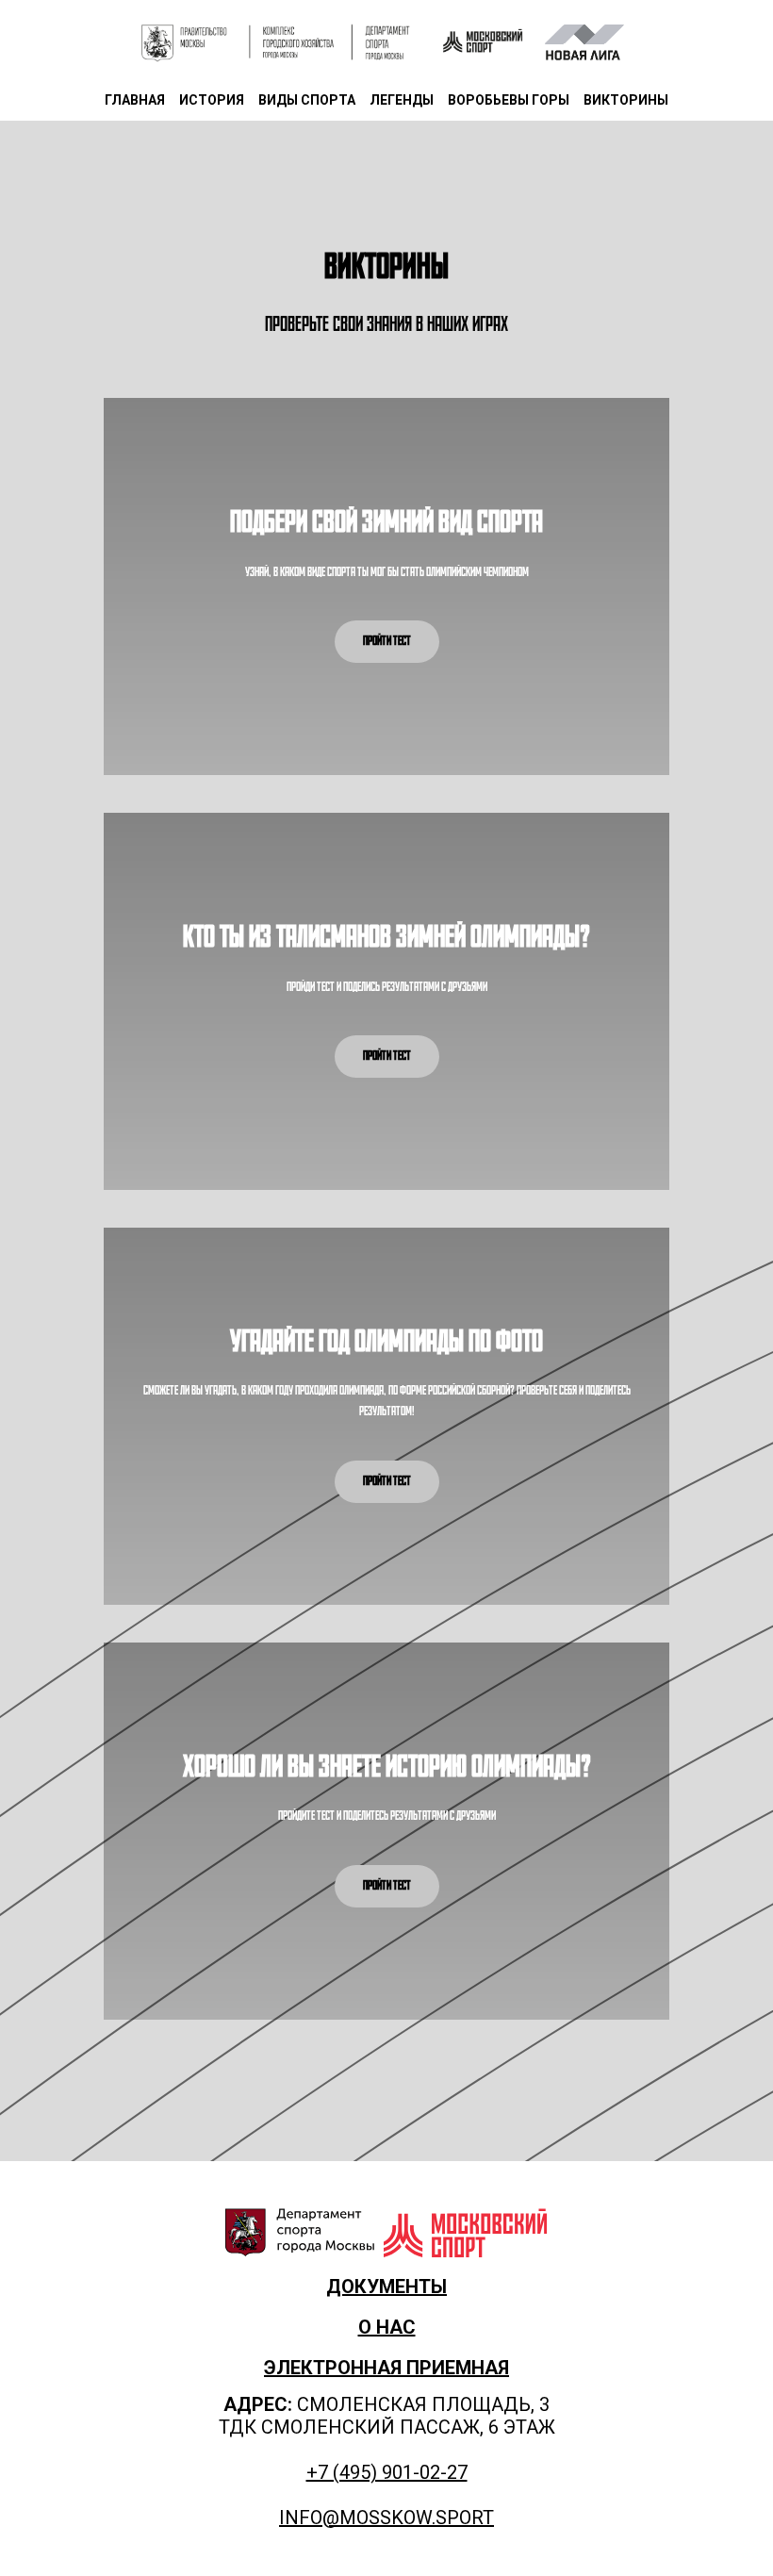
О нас (387, 2327)
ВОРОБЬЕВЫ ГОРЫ (509, 100)
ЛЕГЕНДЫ (402, 100)
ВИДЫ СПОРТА (307, 100)
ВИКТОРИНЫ (626, 100)
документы (386, 2287)
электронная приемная (386, 2368)
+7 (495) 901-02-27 (387, 2472)
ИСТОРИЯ (212, 100)
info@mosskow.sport (386, 2518)
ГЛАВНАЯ (135, 100)
